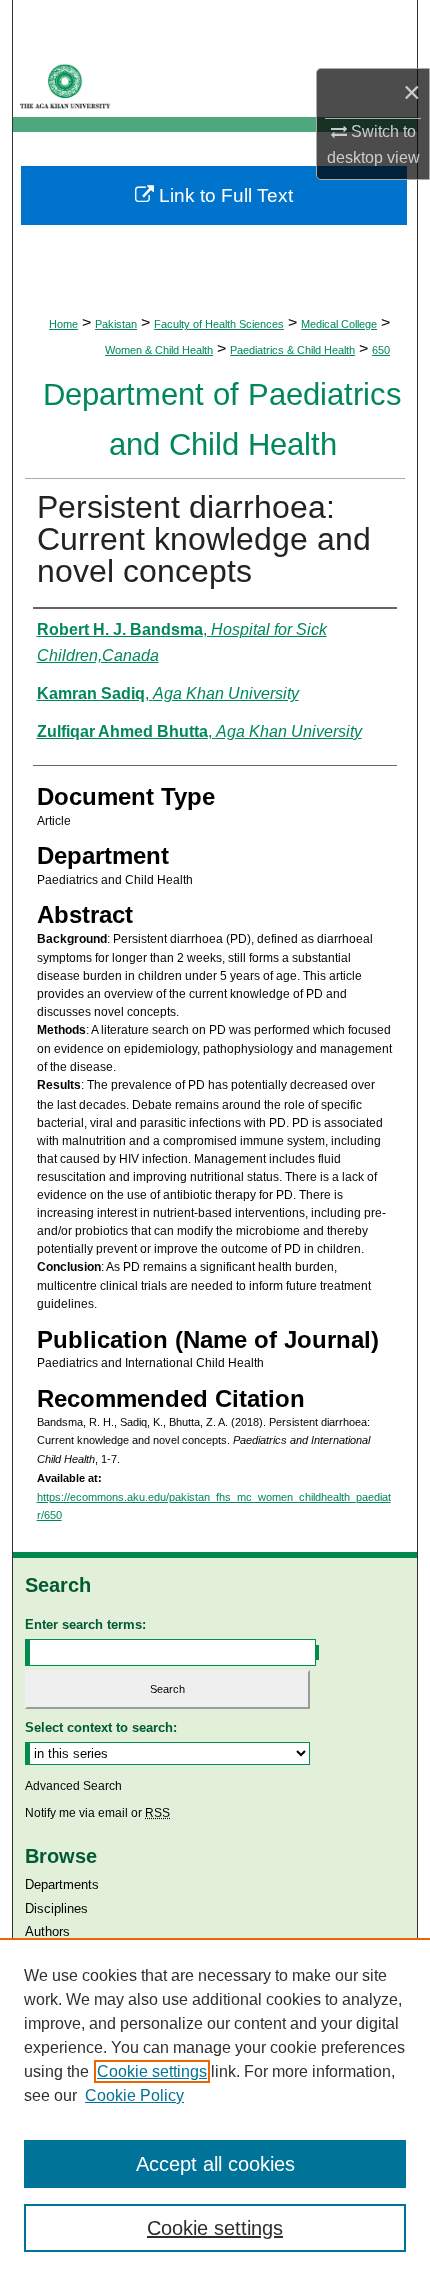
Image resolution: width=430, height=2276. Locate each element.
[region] (215, 2107)
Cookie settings (152, 2071)
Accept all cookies (215, 2164)
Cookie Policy (134, 2095)
